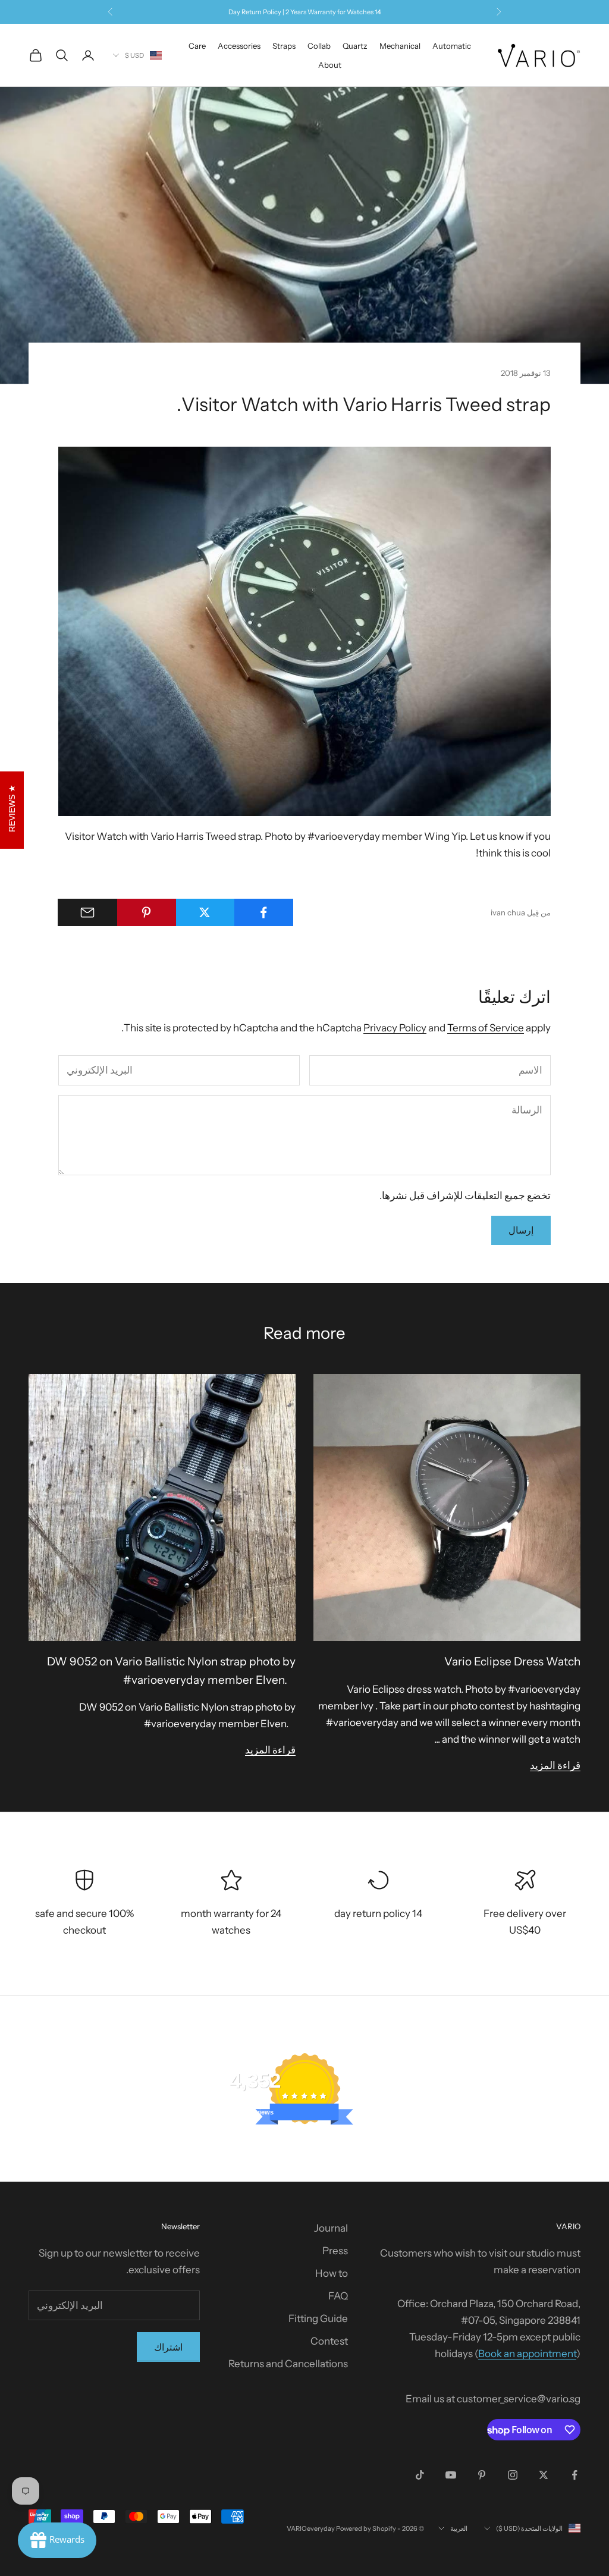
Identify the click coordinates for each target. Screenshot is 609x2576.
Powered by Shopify (366, 2528)
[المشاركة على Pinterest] (146, 912)
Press (335, 2251)
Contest (329, 2341)
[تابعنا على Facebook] (575, 2475)
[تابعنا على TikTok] (420, 2475)
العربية (459, 2528)
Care (197, 46)
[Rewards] (57, 2540)
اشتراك (168, 2347)
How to (332, 2273)
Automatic (452, 46)
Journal (331, 2228)
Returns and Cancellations (288, 2364)
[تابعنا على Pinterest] (482, 2475)
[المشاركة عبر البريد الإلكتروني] (87, 912)
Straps (284, 46)
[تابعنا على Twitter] (544, 2475)
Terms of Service (486, 1028)
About (330, 65)
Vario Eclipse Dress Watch (512, 1662)
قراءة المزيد (555, 1765)
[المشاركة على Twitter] (205, 912)
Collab (319, 46)
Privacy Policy (395, 1028)
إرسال (521, 1230)
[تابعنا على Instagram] (513, 2475)
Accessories (239, 46)
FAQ (338, 2296)
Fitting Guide (318, 2318)
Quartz (355, 46)
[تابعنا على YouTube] (451, 2475)
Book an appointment (527, 2354)
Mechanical (400, 46)
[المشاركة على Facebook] (263, 912)
